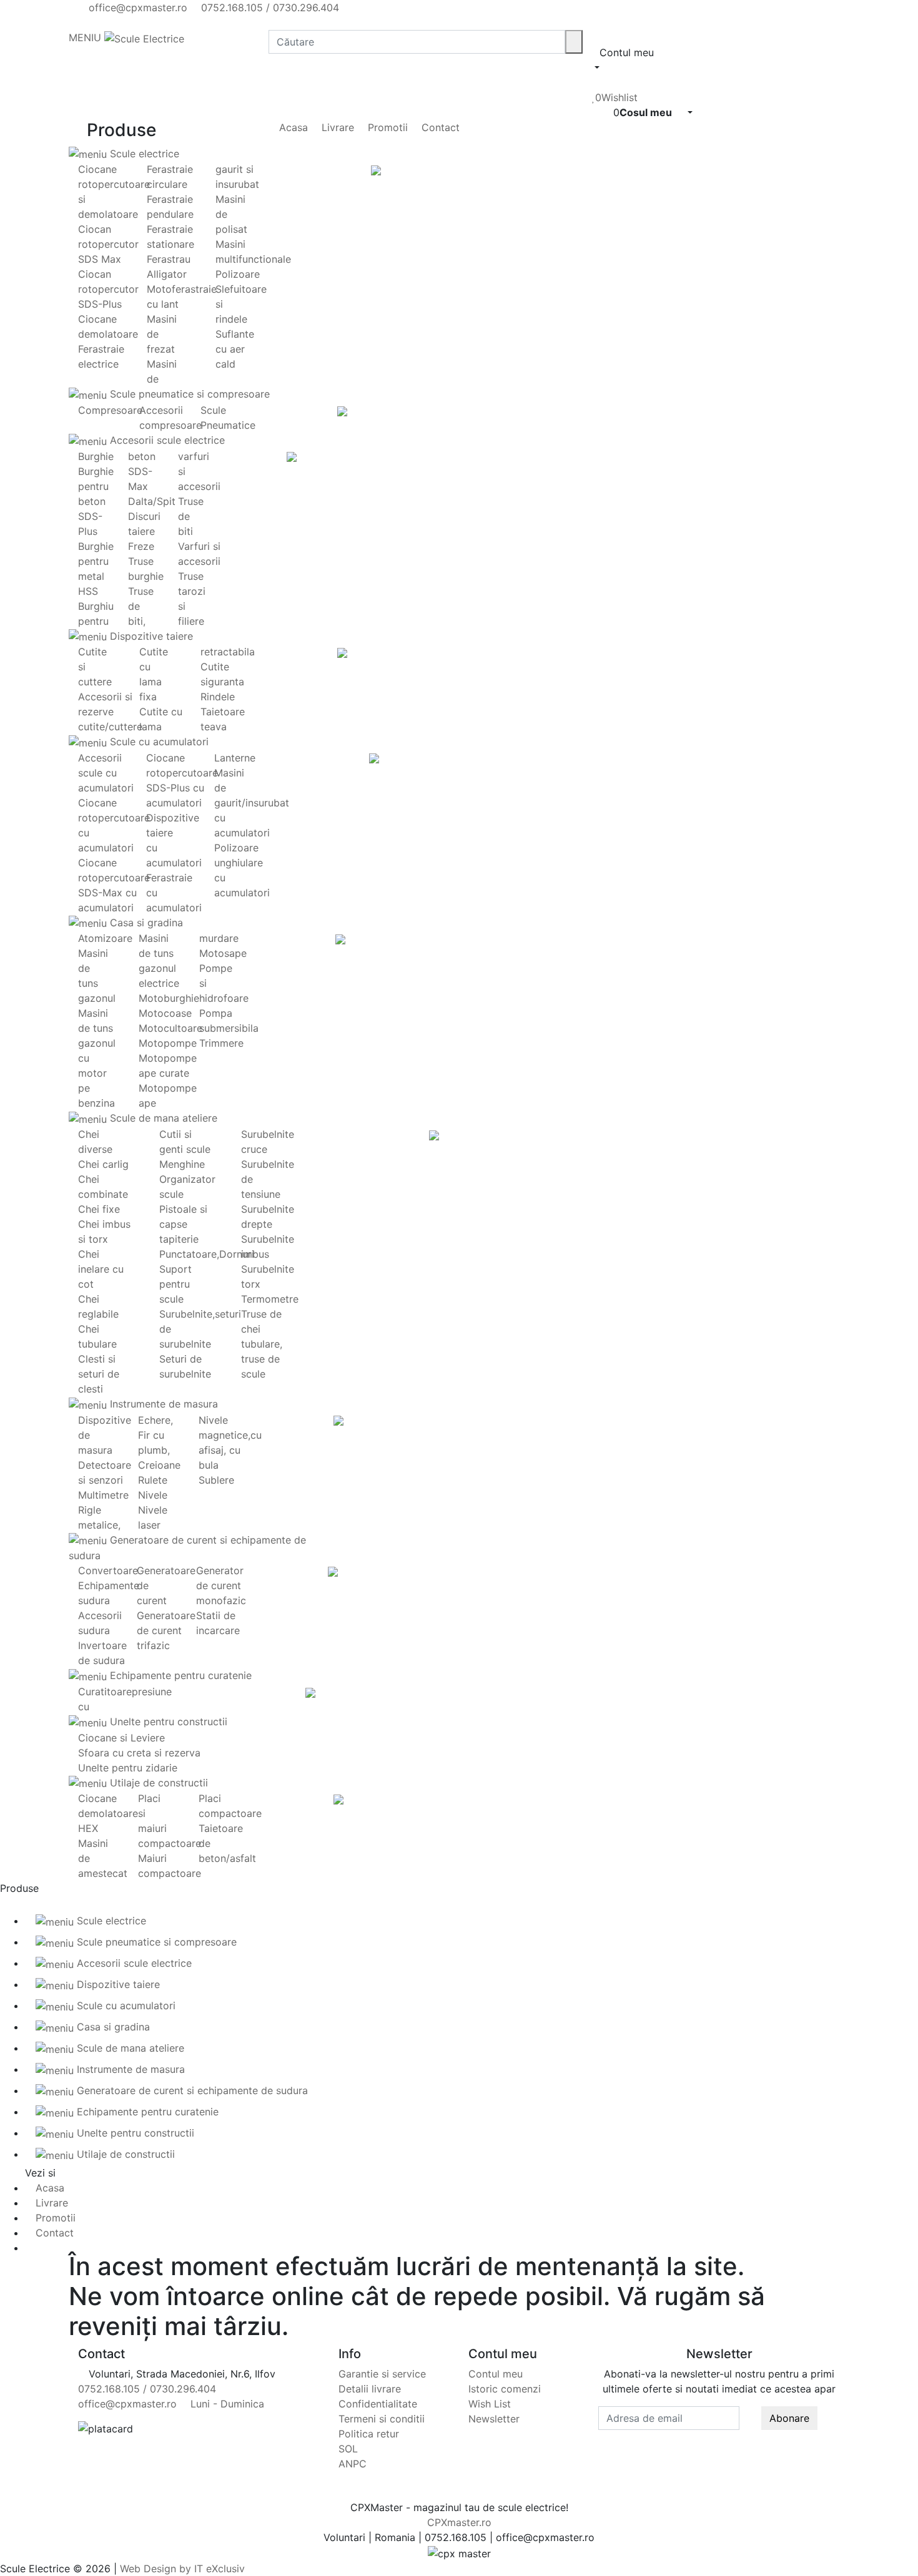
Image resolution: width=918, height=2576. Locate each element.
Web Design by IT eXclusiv (182, 2569)
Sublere (216, 1480)
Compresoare (110, 410)
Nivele (153, 1495)
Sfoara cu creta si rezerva (139, 1753)
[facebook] (82, 22)
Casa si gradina (145, 923)
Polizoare (238, 274)
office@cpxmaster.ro (136, 7)
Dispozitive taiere (150, 636)
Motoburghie (169, 998)
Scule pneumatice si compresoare (188, 394)
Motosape (223, 953)
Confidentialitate (378, 2404)
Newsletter (494, 2419)
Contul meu (496, 2374)
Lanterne (235, 758)
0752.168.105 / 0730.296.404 (269, 7)
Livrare (336, 127)
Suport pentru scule (175, 1284)
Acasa (292, 127)
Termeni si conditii (382, 2419)
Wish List (490, 2404)
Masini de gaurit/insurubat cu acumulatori (252, 803)
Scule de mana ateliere (162, 1118)
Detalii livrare (370, 2389)
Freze (141, 546)
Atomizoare (105, 938)
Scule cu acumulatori (158, 742)
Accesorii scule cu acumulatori (106, 773)
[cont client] (596, 82)
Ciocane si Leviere (121, 1738)
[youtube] (92, 22)
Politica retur (369, 2434)
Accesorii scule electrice (166, 440)
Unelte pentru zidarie (128, 1768)
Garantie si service (382, 2374)
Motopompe (168, 1043)
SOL (348, 2449)
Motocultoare (170, 1028)
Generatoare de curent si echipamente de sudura (191, 2090)
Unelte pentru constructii (167, 1721)
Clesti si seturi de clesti (99, 1374)
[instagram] (103, 22)
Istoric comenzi (505, 2389)
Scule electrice (143, 154)
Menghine (182, 1164)
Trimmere (221, 1043)
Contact (439, 127)
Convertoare (108, 1570)
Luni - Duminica (226, 2404)
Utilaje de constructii (157, 1783)
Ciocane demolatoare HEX (108, 1813)
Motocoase (165, 1013)
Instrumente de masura (162, 1404)
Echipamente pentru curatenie (179, 1675)
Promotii (386, 127)
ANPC (353, 2464)
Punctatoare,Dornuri (207, 1254)
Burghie (96, 456)
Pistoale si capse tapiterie (183, 1224)
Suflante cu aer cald (235, 349)
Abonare (789, 2418)
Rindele (218, 697)
